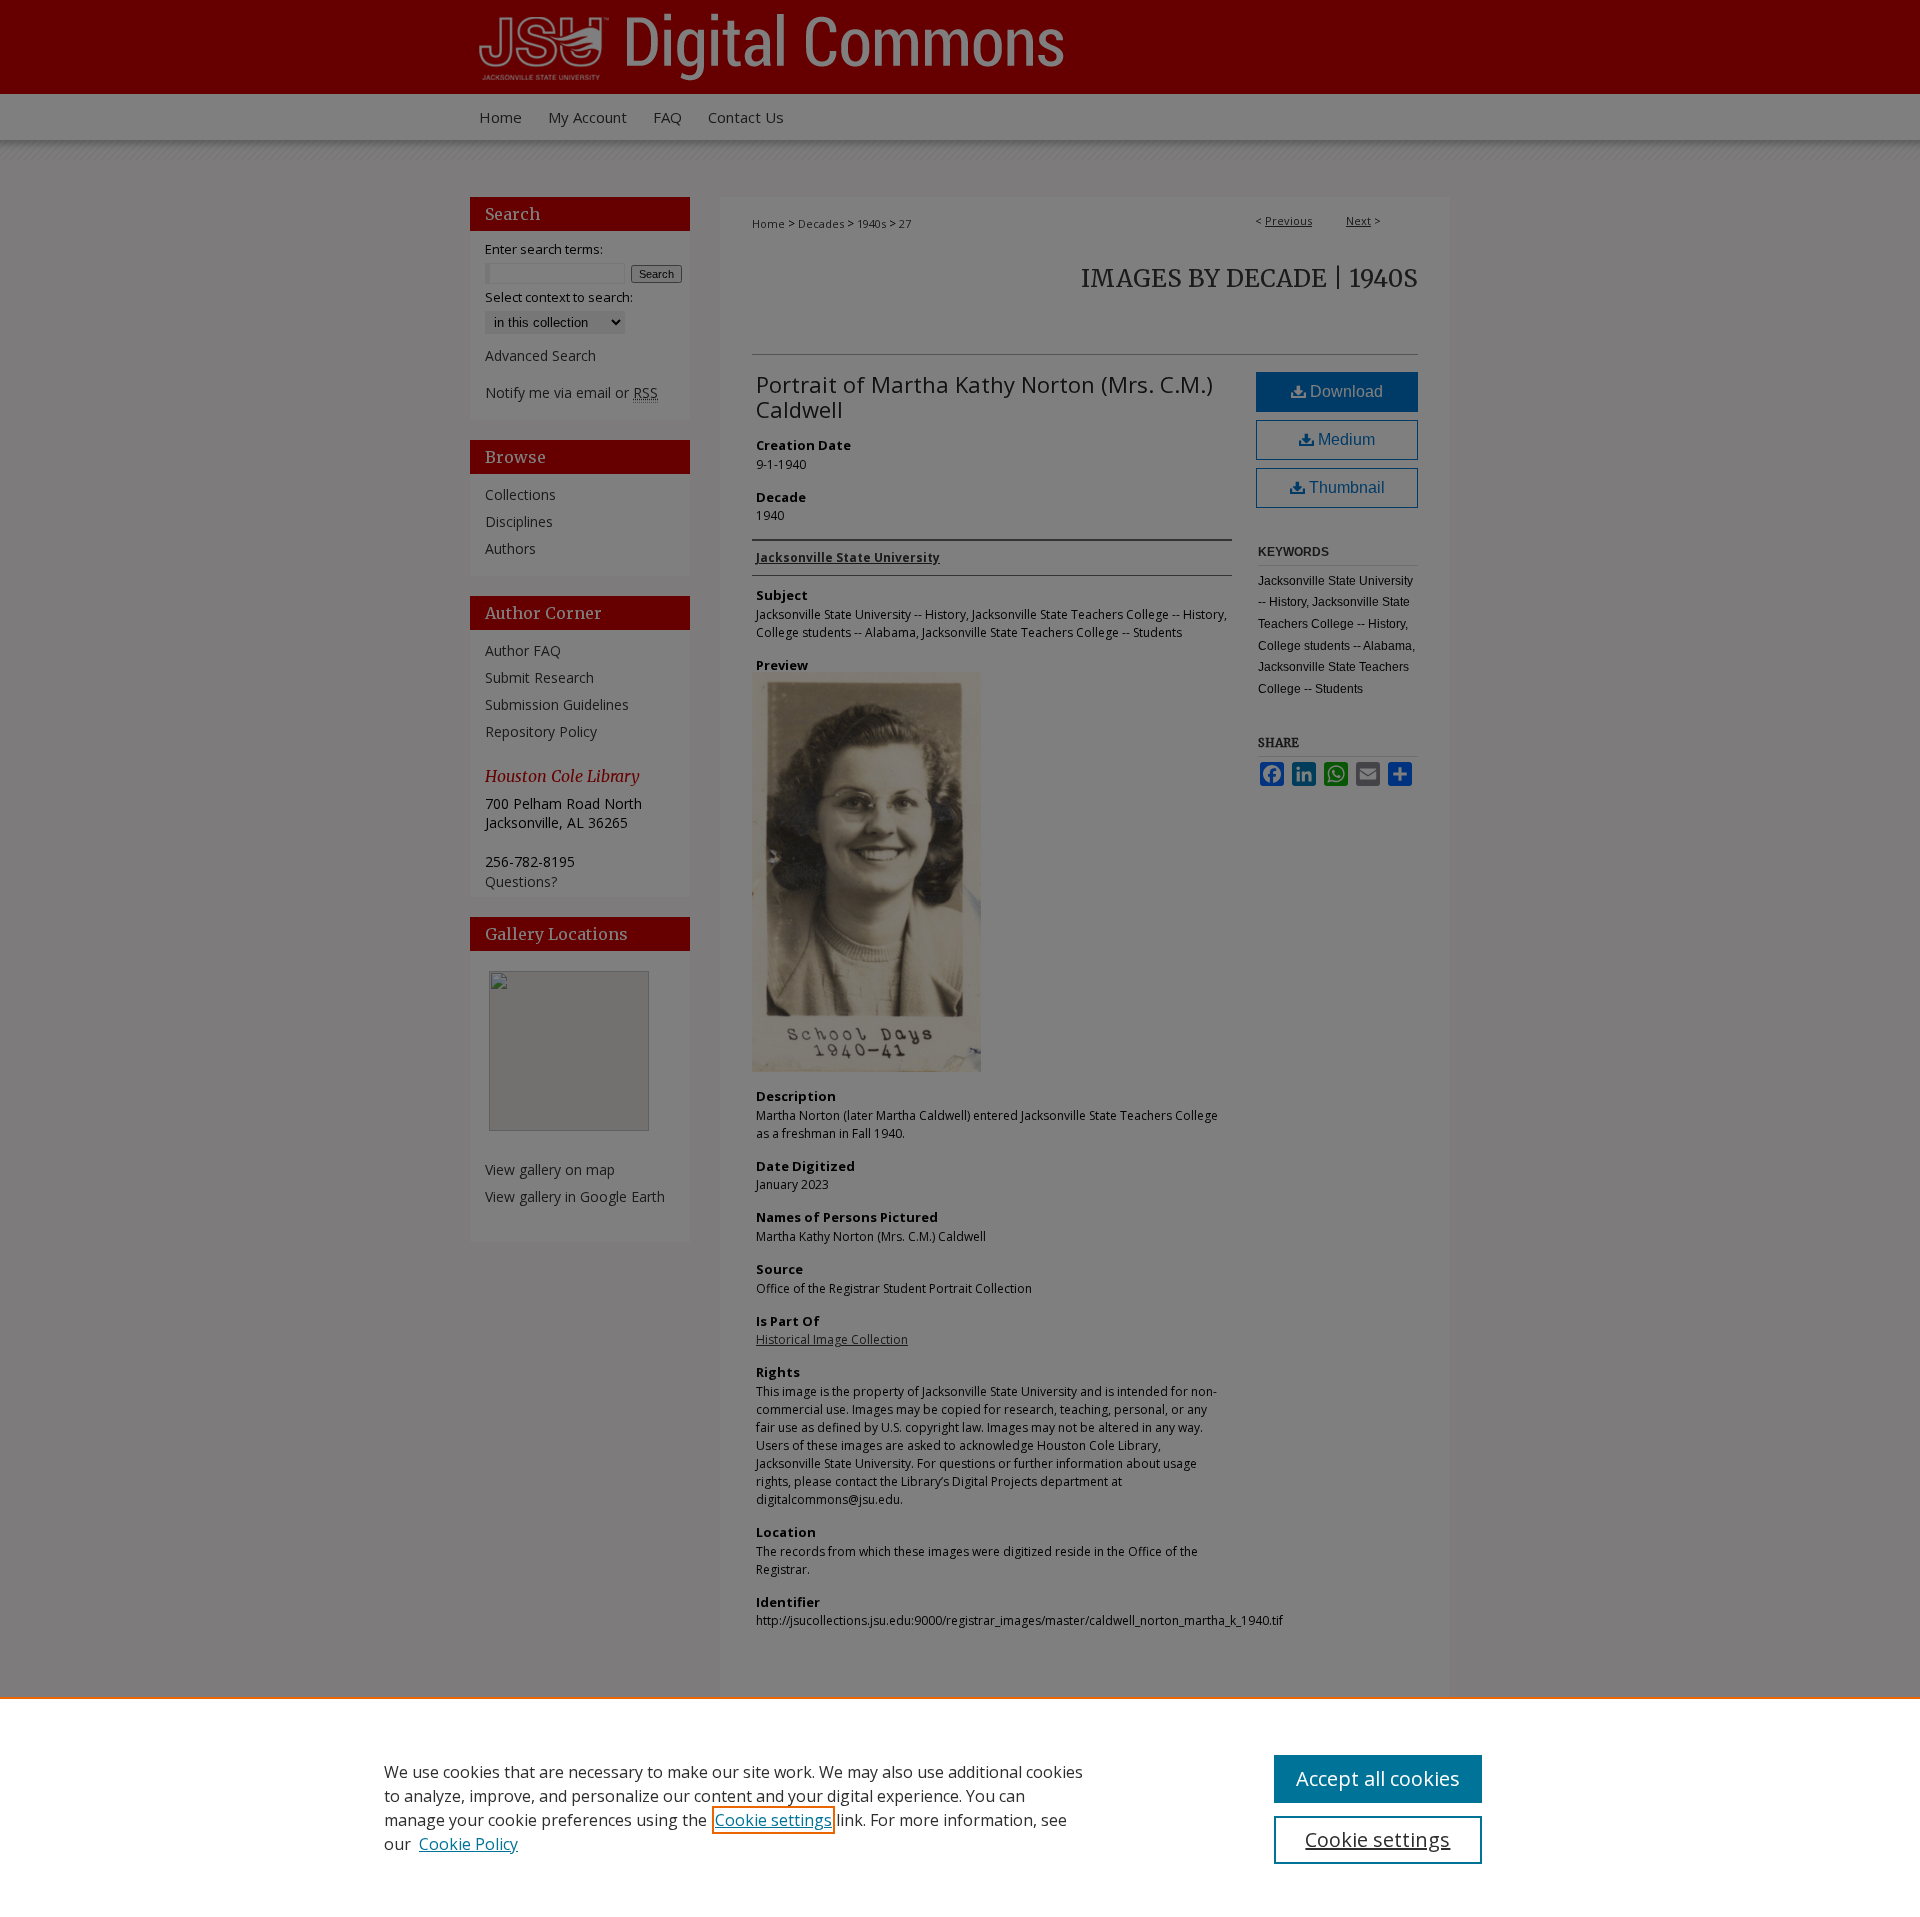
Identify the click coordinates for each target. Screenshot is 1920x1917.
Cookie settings (773, 1820)
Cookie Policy (468, 1844)
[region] (960, 1807)
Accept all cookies (1378, 1778)
